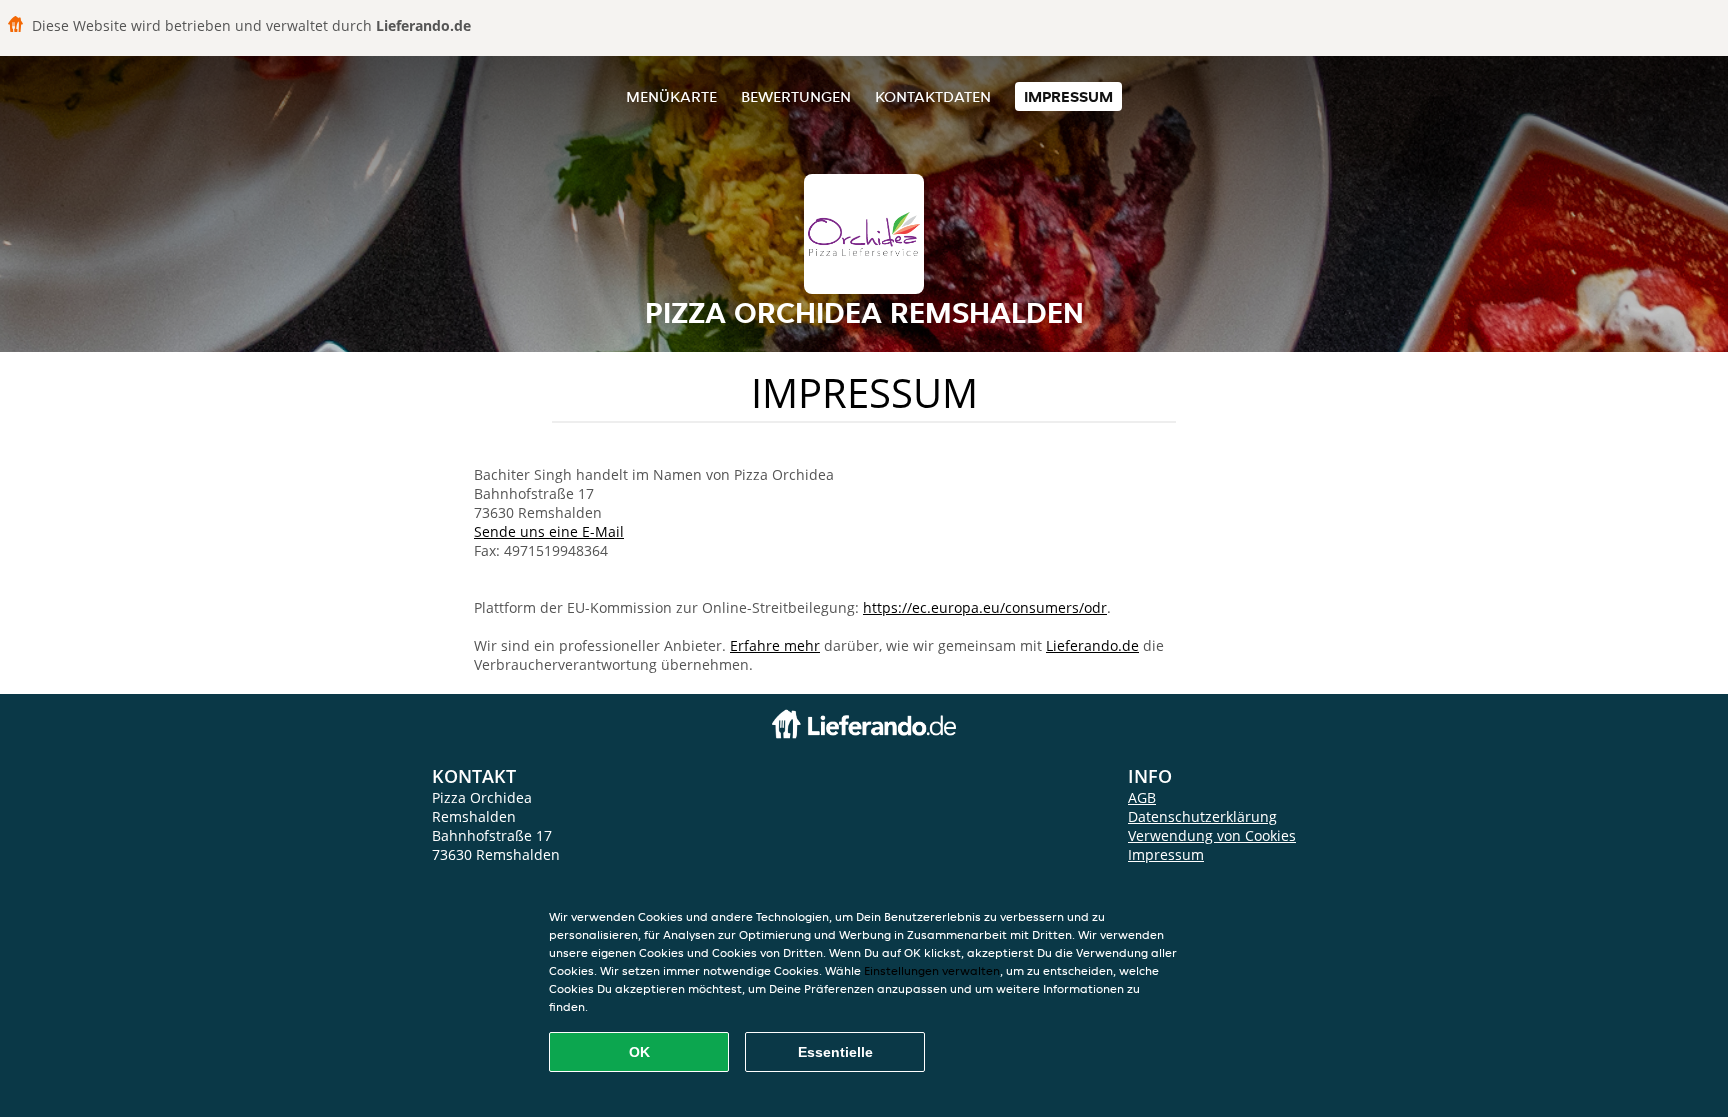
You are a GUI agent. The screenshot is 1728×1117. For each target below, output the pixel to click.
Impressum (1068, 96)
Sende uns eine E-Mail (549, 531)
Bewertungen (796, 96)
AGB (1142, 797)
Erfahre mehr (775, 645)
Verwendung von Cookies (1212, 835)
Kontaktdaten (933, 96)
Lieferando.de (1092, 645)
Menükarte (671, 96)
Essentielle (835, 1052)
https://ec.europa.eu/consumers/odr (985, 607)
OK (639, 1052)
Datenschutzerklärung (1202, 816)
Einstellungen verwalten (932, 970)
